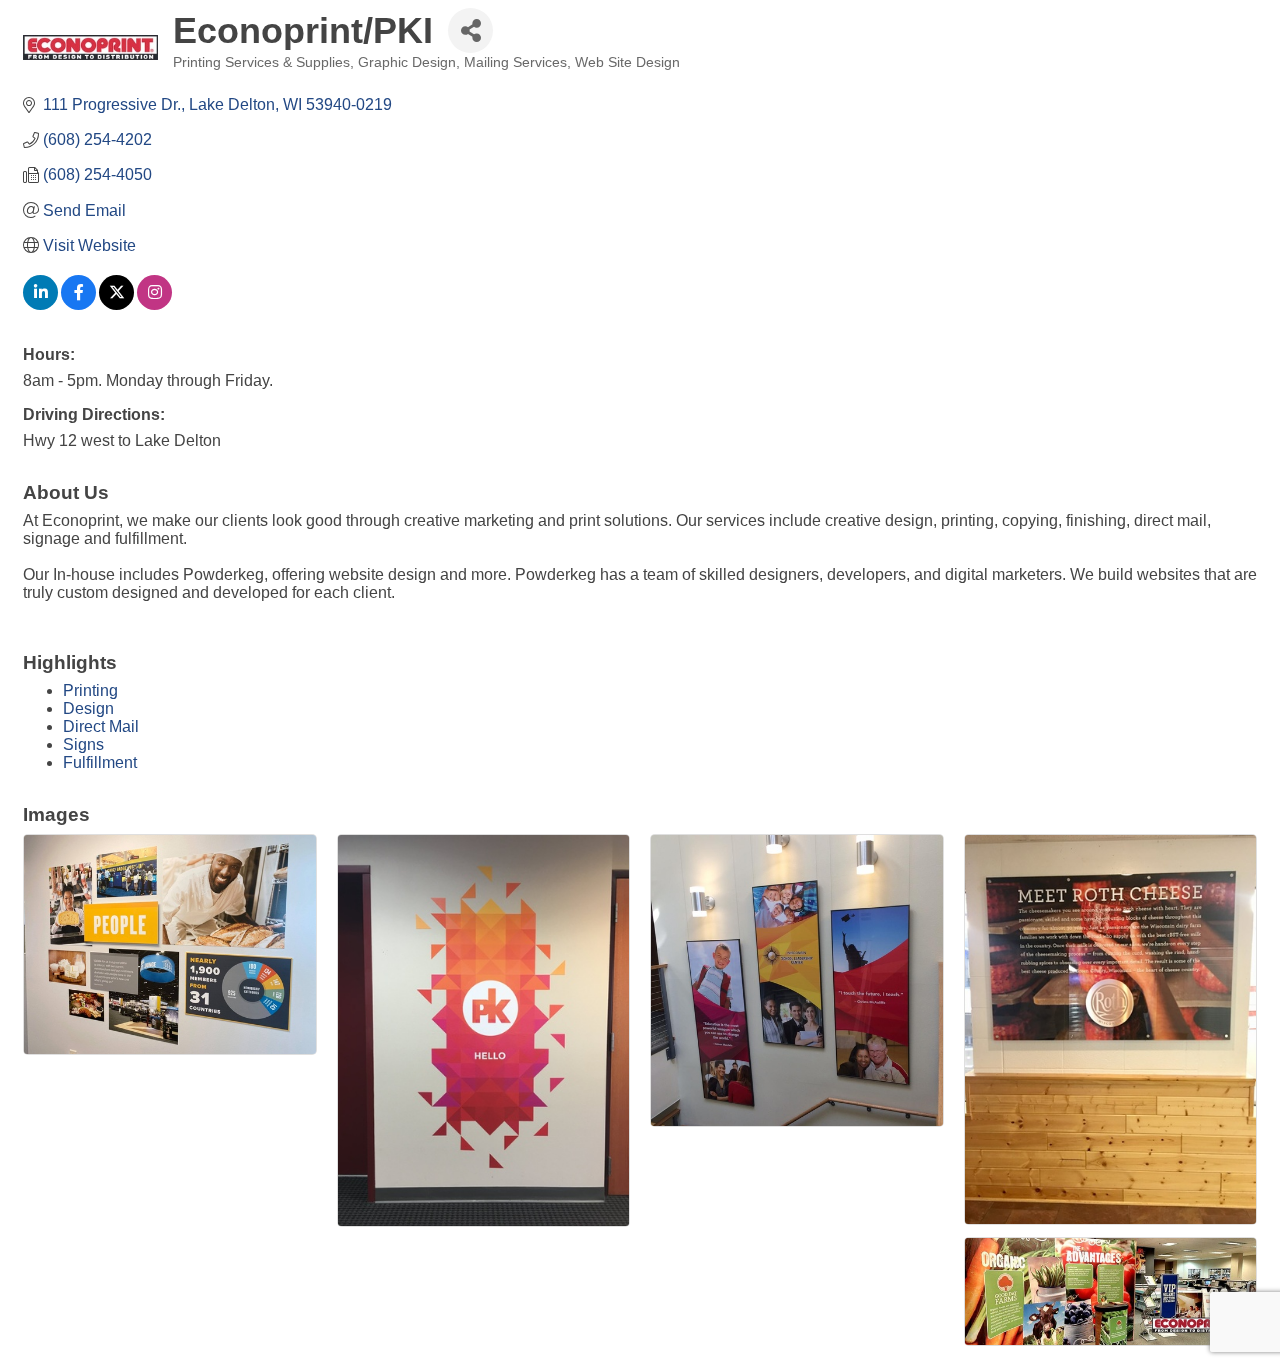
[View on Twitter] (116, 304)
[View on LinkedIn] (40, 304)
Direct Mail (101, 726)
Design (88, 708)
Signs (83, 744)
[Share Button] (470, 30)
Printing (90, 690)
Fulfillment (100, 762)
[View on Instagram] (154, 304)
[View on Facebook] (78, 304)
